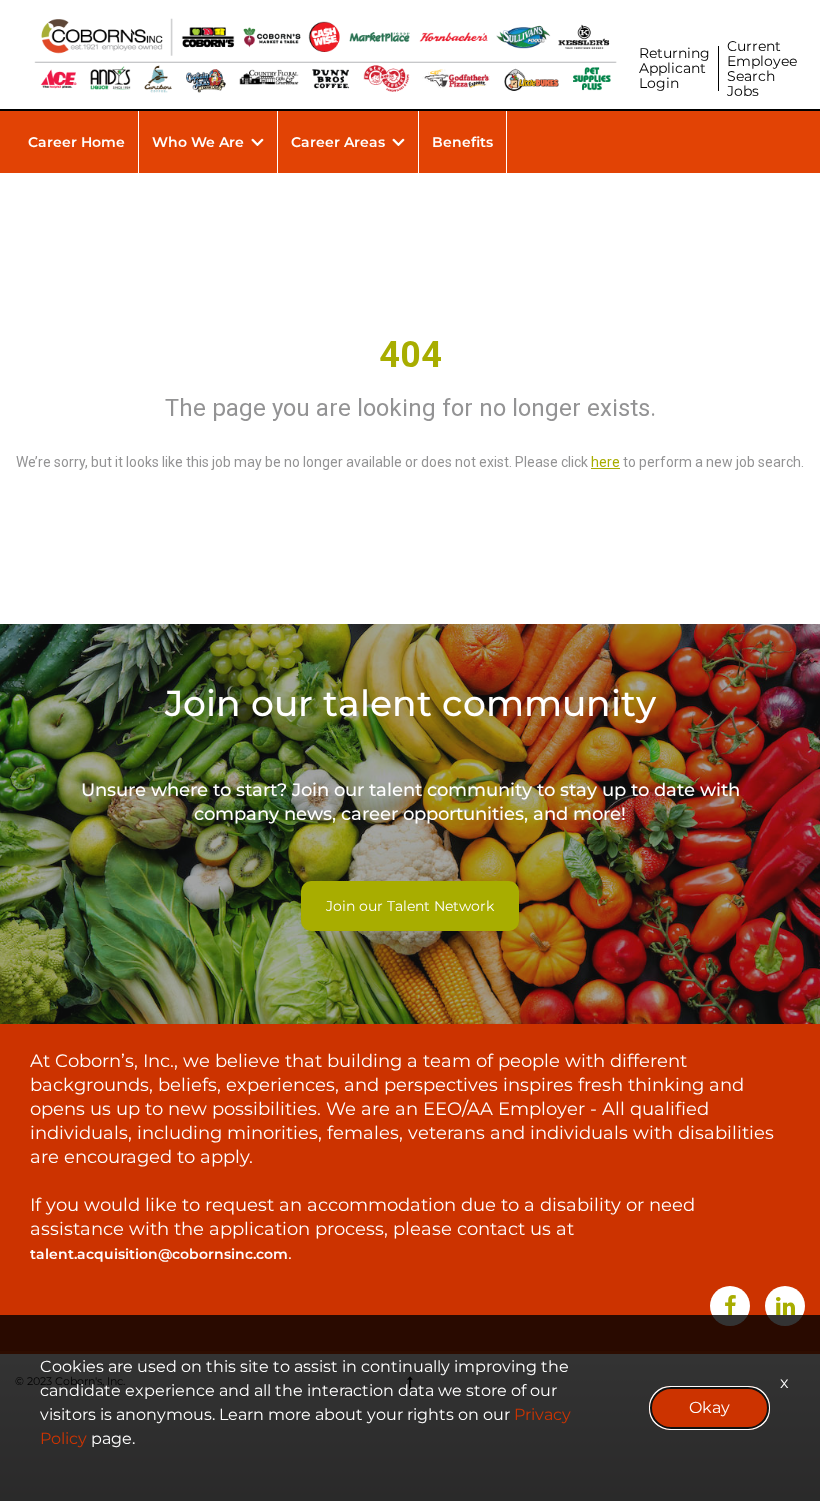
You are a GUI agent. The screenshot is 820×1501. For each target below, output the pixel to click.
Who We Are (198, 142)
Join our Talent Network (410, 906)
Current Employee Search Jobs (762, 68)
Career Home (76, 142)
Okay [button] (709, 1407)
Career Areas (338, 142)
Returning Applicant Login (674, 68)
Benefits (462, 142)
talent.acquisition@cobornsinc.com (159, 1254)
